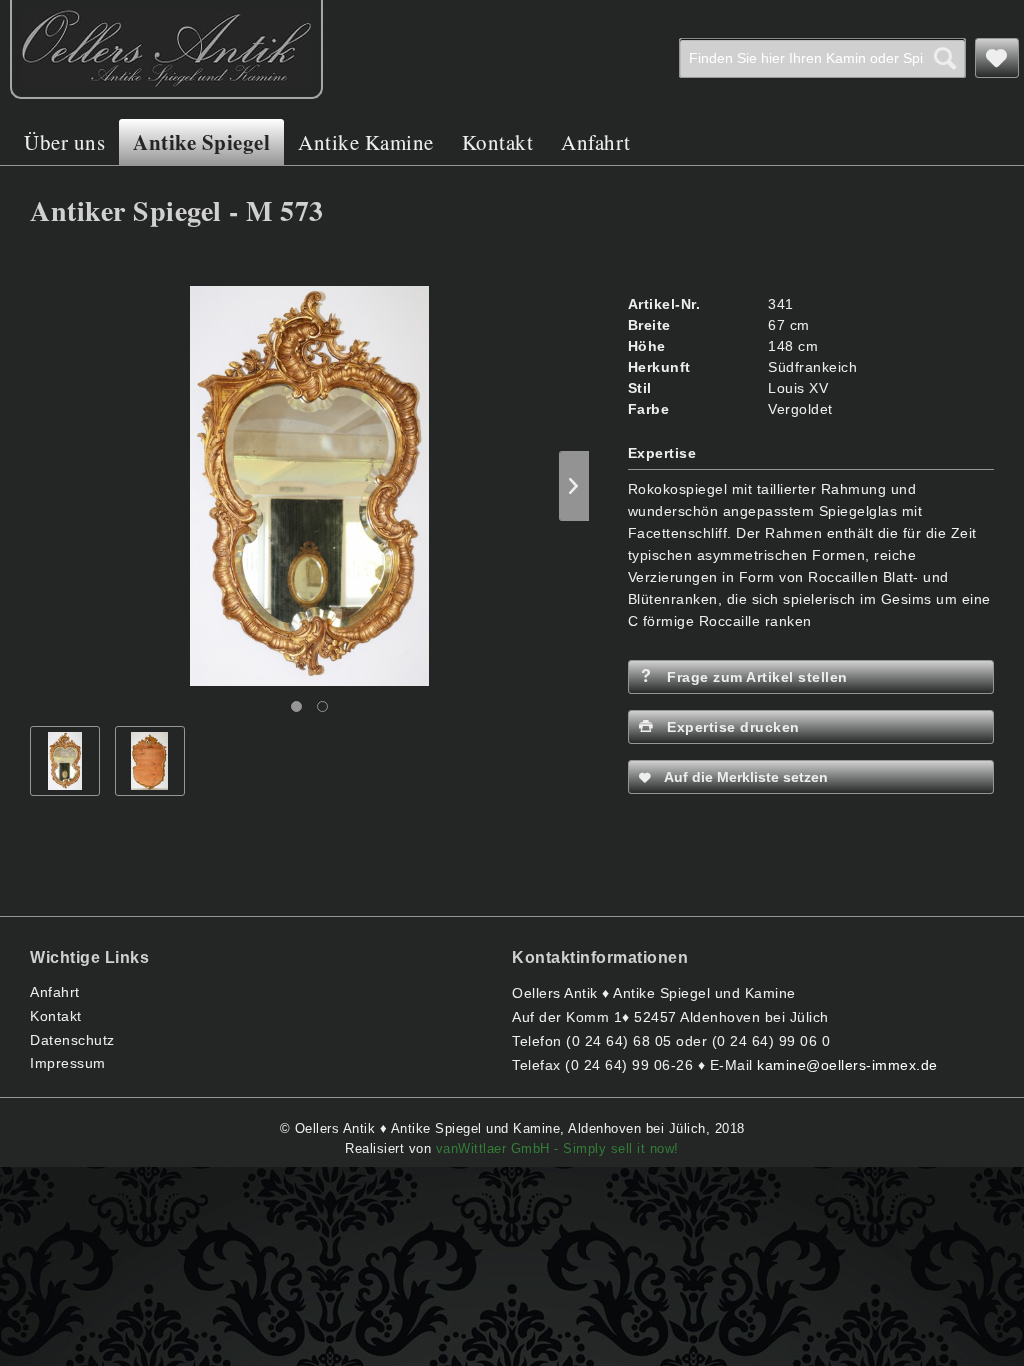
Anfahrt (55, 992)
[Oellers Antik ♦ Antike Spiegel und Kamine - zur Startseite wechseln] (166, 49)
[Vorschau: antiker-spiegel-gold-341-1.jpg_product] (65, 761)
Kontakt (56, 1016)
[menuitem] (822, 58)
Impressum (68, 1063)
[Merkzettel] (997, 58)
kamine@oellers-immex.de (847, 1065)
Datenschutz (72, 1040)
